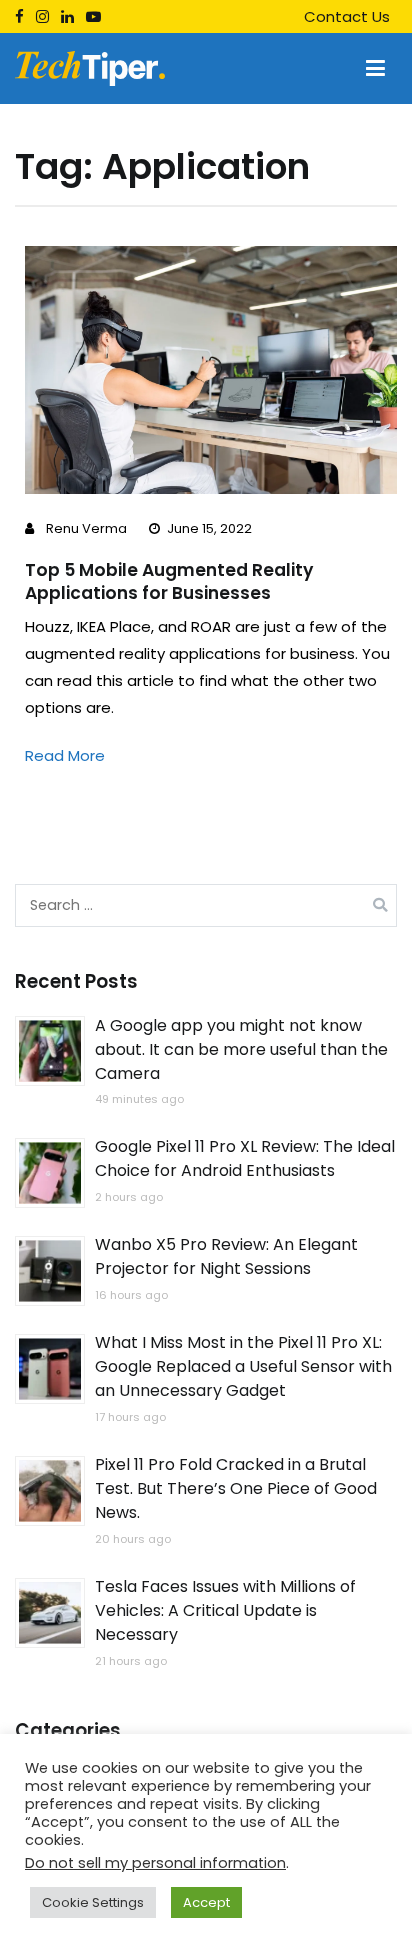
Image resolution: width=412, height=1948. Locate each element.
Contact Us (347, 16)
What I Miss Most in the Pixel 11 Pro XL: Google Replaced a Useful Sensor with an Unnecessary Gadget (243, 1367)
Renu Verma (86, 528)
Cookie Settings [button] (93, 1902)
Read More (65, 755)
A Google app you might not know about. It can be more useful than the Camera (241, 1049)
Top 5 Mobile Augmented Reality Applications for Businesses (169, 581)
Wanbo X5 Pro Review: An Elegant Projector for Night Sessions (226, 1257)
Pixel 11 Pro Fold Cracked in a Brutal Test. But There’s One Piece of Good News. (236, 1489)
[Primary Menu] (375, 69)
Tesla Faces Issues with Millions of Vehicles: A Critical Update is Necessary (225, 1611)
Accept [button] (206, 1902)
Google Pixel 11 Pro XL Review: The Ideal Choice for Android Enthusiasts (245, 1159)
